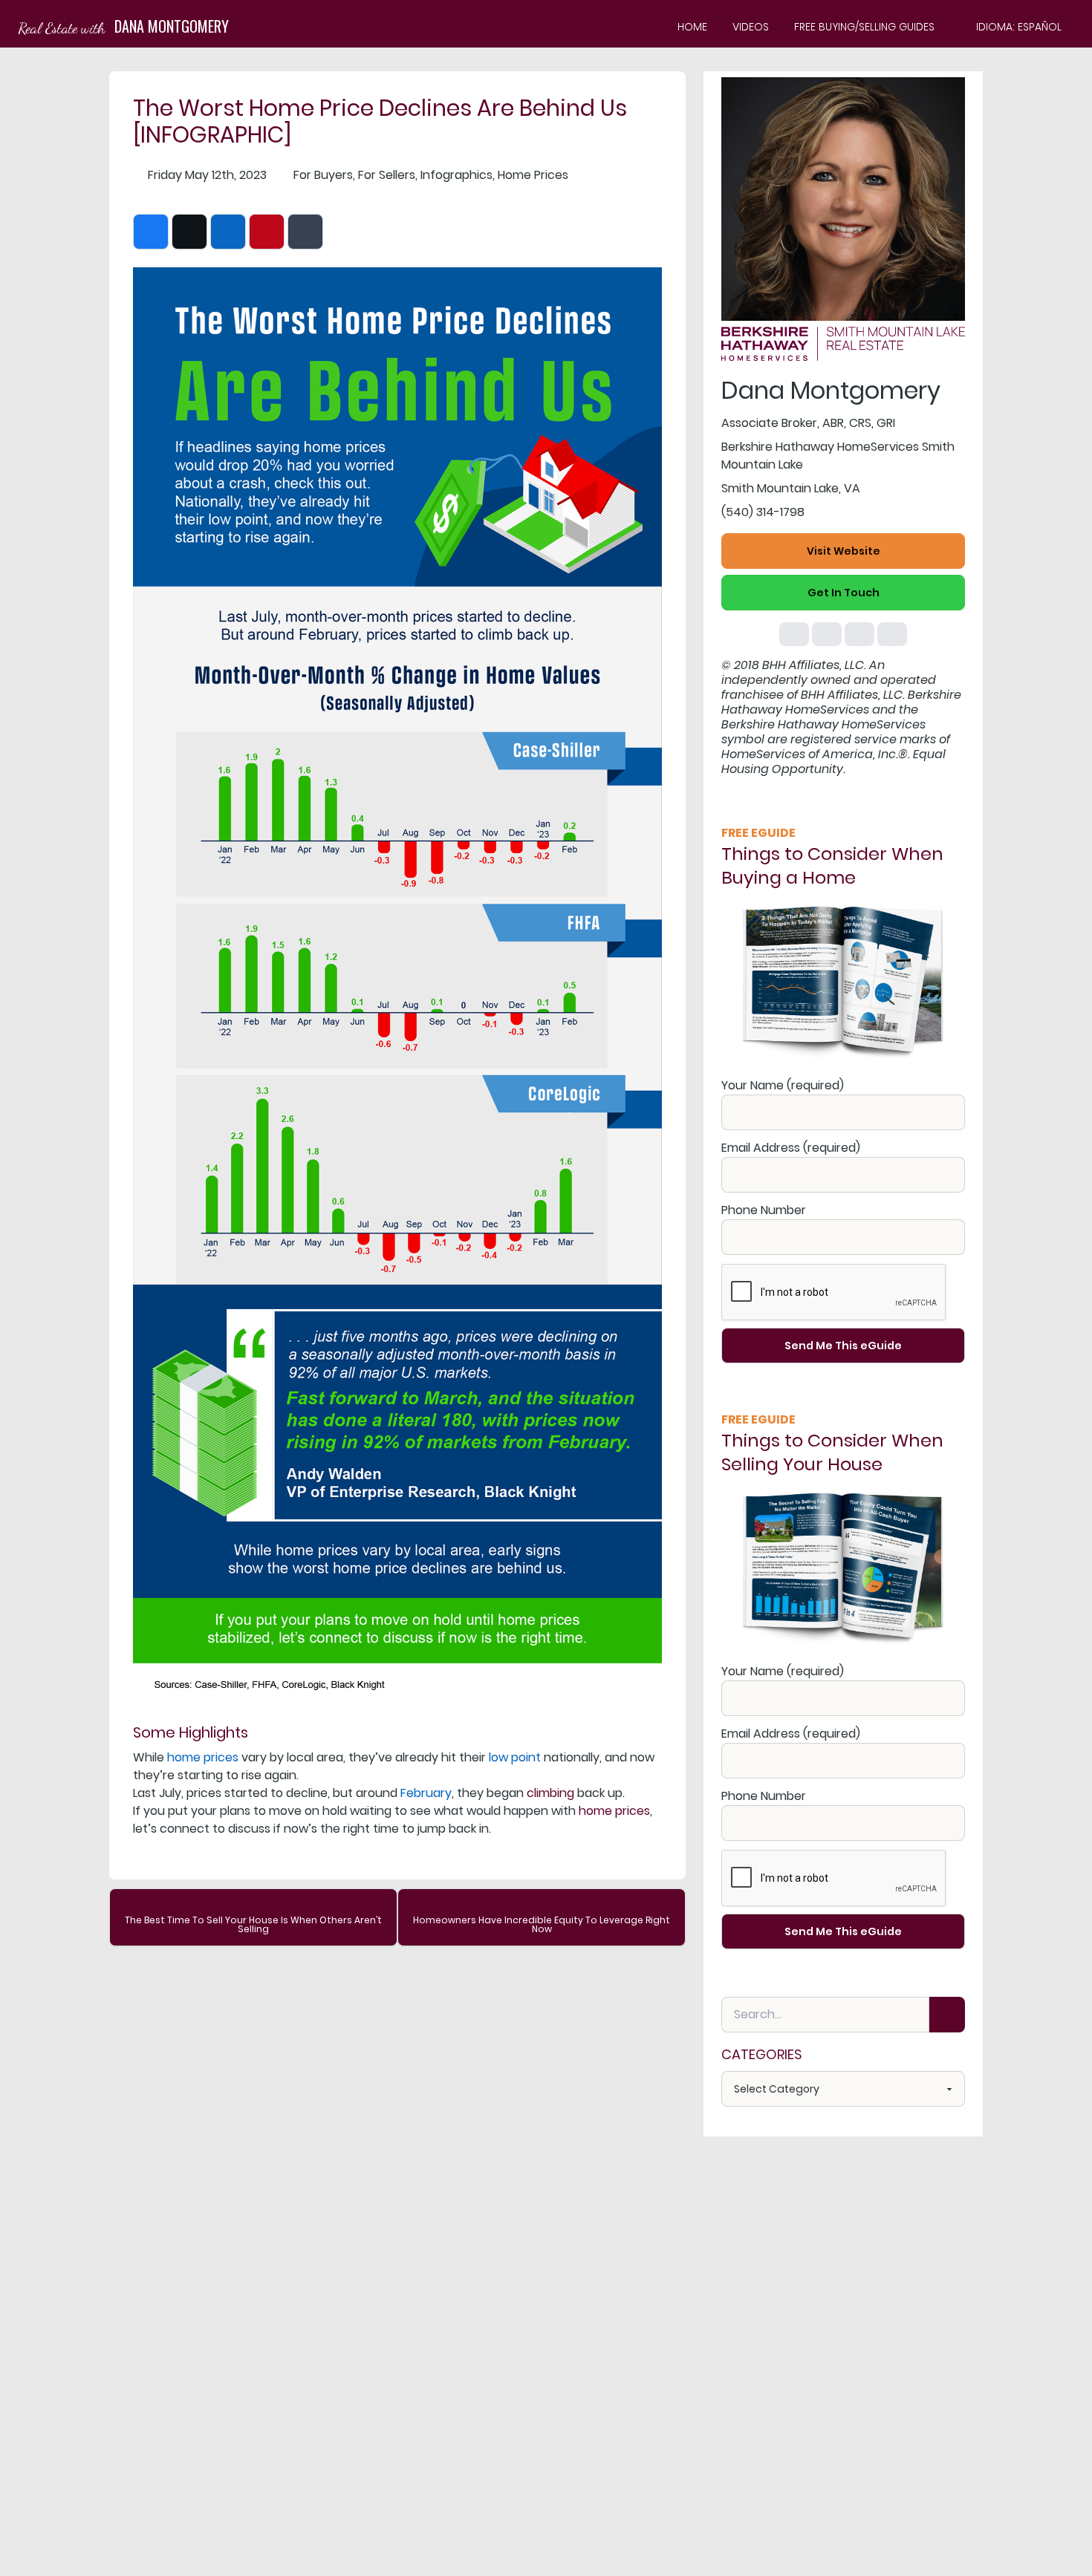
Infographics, (458, 175)
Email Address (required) (791, 1148)
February (426, 1793)
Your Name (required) (783, 1085)
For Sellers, (388, 175)
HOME (692, 27)
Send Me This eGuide (843, 1346)
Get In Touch (844, 593)
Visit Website (844, 551)
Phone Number (764, 1210)
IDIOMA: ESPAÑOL (1019, 27)
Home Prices (533, 175)
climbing (550, 1793)
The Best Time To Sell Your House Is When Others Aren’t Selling (253, 1924)
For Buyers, (324, 175)
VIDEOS (751, 27)
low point (515, 1757)
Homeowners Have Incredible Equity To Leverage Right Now (542, 1924)
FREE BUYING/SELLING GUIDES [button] (864, 27)
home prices (203, 1757)
